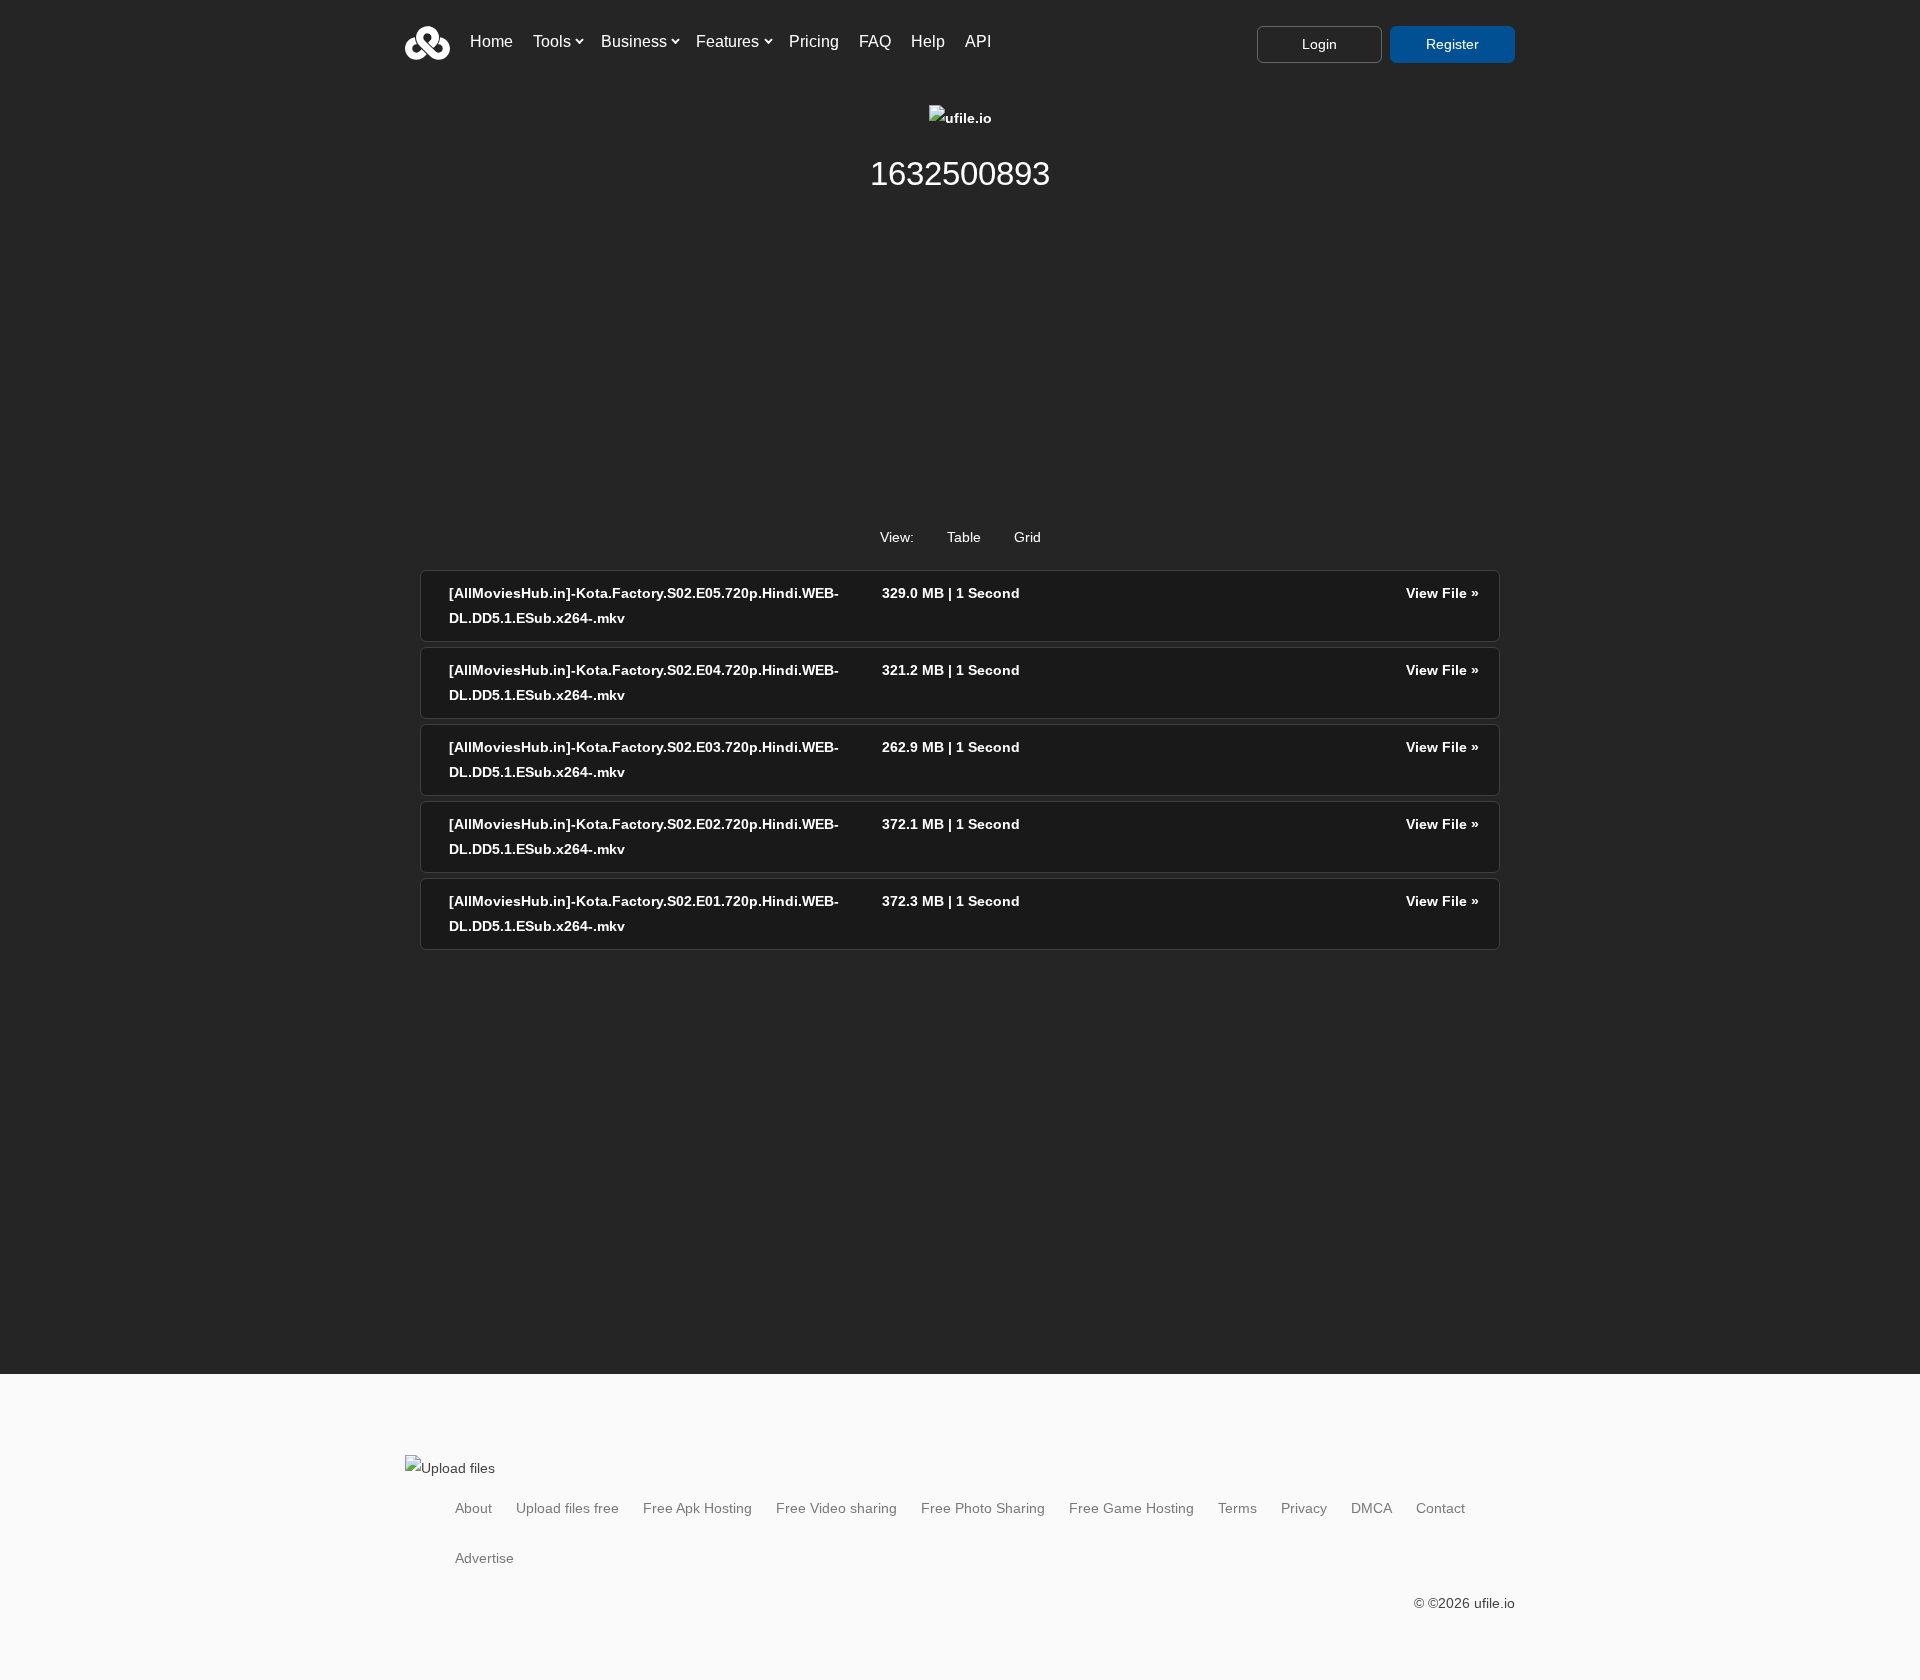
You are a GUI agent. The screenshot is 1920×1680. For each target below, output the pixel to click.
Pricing (814, 41)
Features (727, 41)
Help (928, 41)
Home (491, 41)
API (978, 41)
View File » (1442, 593)
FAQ (875, 41)
